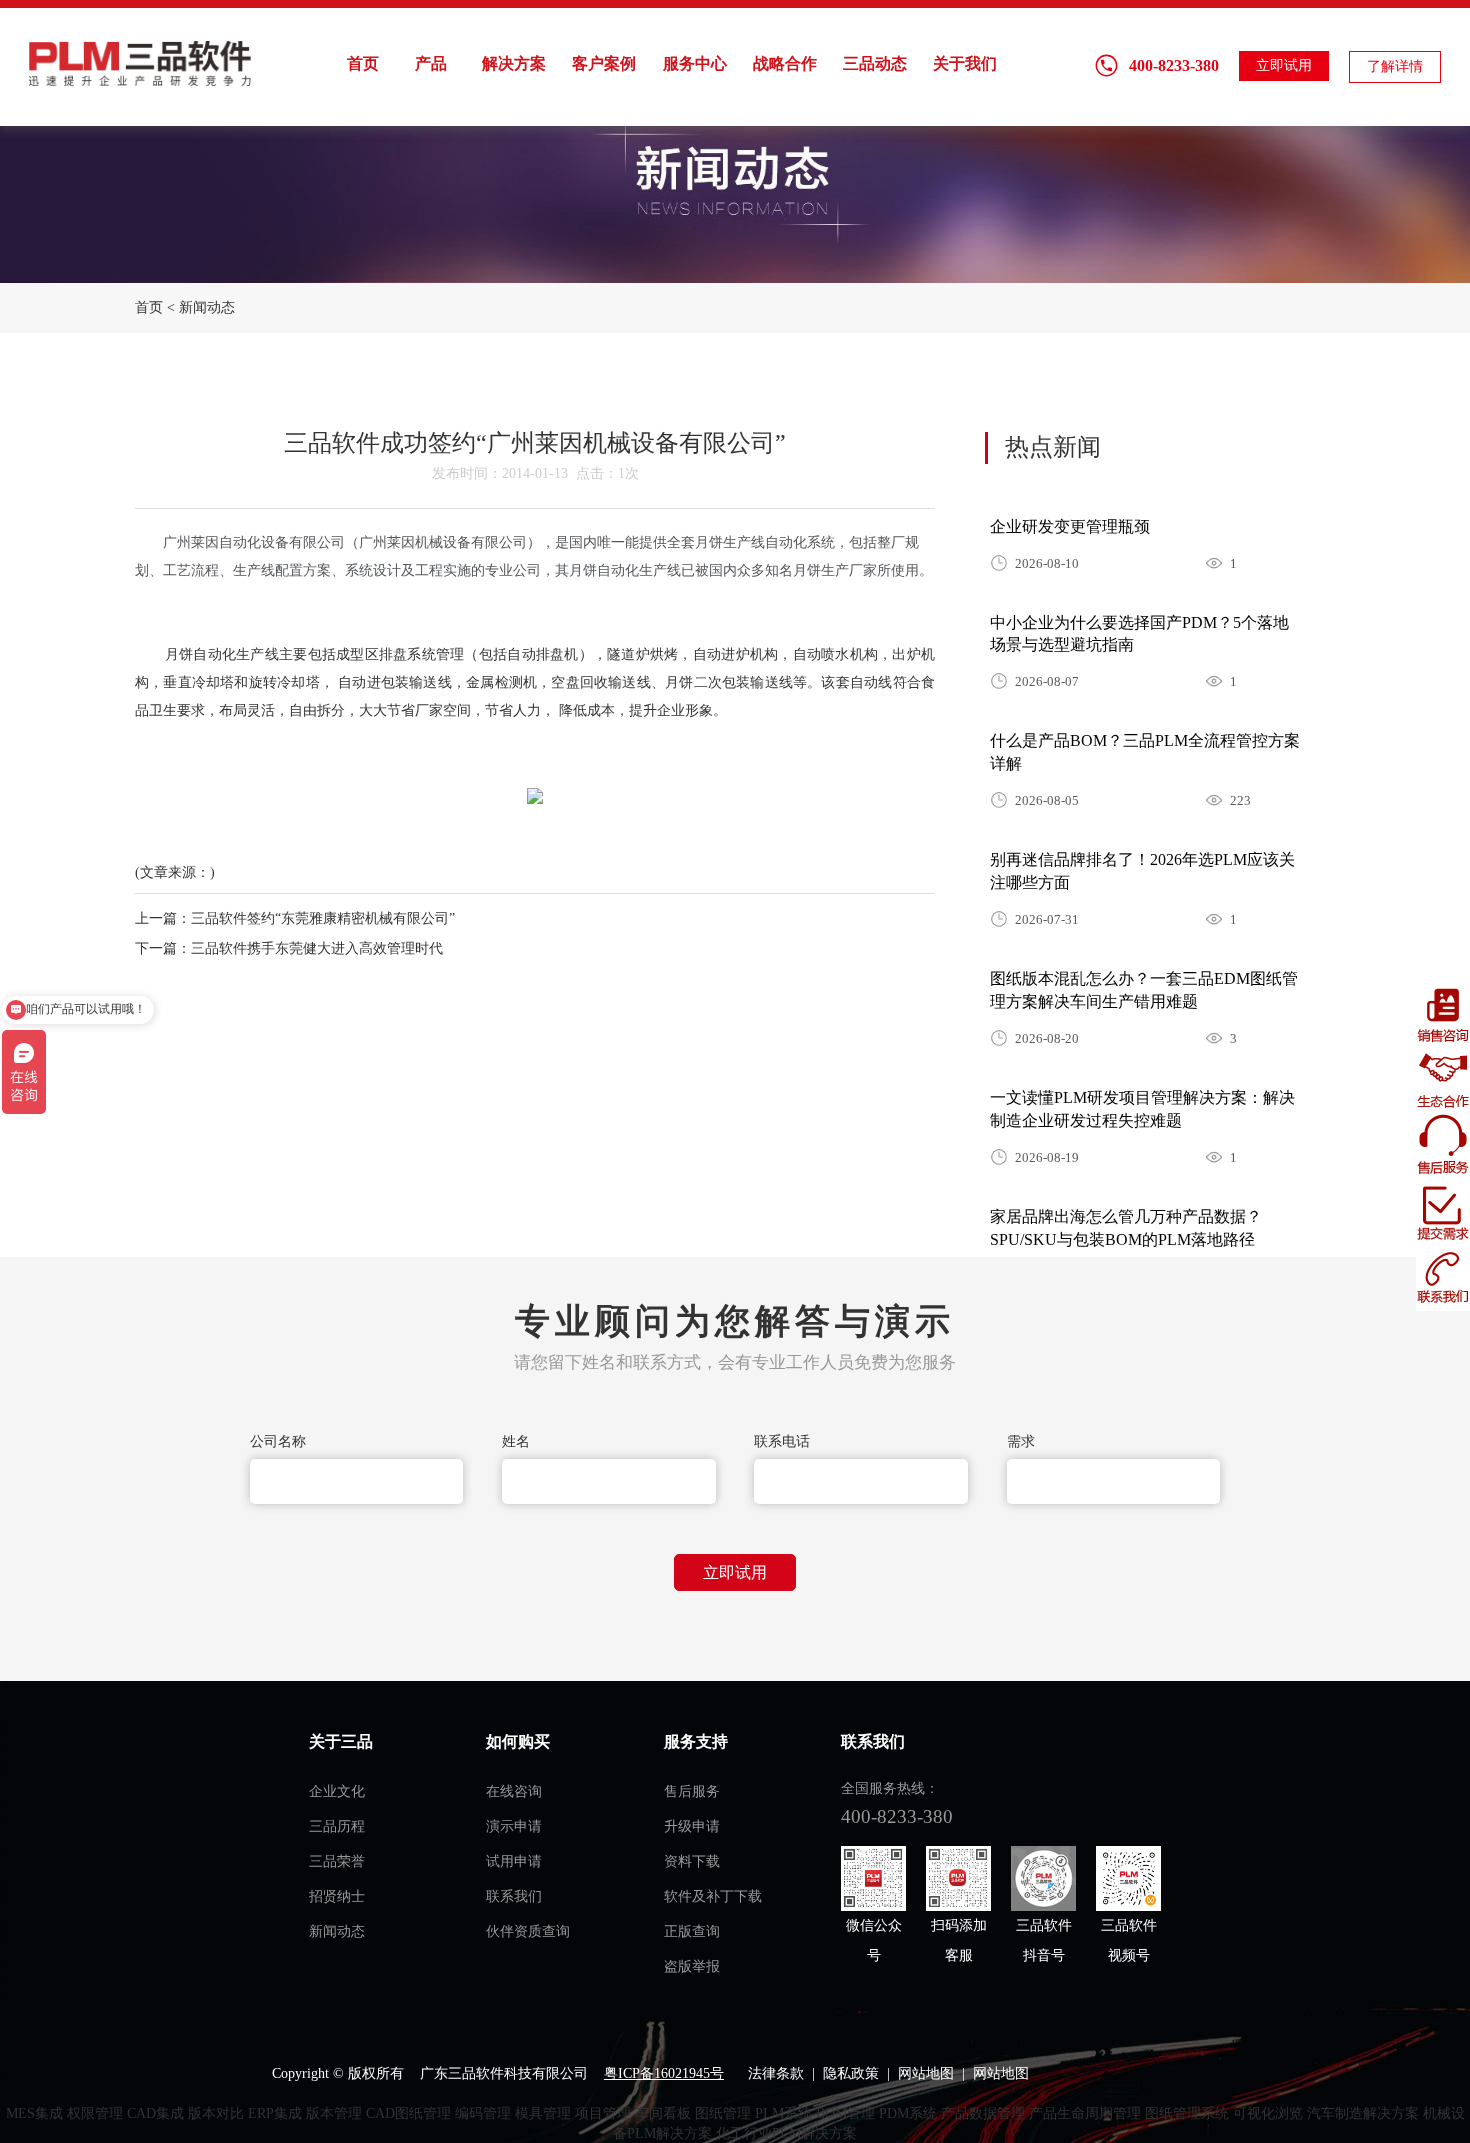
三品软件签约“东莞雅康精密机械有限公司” (323, 918)
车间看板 (663, 2113)
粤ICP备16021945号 (664, 2073)
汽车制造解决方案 (1363, 2113)
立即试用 (1284, 65)
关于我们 (965, 63)
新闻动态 (207, 307)
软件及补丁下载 (713, 1896)
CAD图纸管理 (408, 2113)
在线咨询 (514, 1791)
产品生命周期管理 (1085, 2113)
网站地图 (926, 2073)
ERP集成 (275, 2113)
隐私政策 (851, 2073)
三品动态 (875, 63)
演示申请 (514, 1826)
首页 (363, 63)
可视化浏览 (1268, 2113)
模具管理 (543, 2113)
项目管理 (603, 2113)
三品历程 (337, 1826)
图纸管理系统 (1187, 2113)
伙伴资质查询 (528, 1931)
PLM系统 (783, 2113)
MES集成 (34, 2113)
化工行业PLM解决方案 (786, 2133)
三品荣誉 (337, 1861)
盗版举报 (692, 1966)
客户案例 (604, 63)
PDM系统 (908, 2113)
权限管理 (95, 2113)
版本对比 (216, 2113)
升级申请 (692, 1826)
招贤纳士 (337, 1896)
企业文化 (337, 1791)
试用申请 (514, 1861)
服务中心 (695, 63)
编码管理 (483, 2113)
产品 (431, 63)
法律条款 (776, 2073)
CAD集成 (155, 2113)
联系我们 (514, 1896)
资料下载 (692, 1861)
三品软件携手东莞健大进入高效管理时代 (317, 948)
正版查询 (692, 1931)
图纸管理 (723, 2113)
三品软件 (141, 63)
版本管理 (334, 2113)
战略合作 (785, 63)
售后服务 (692, 1791)
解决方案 (514, 63)
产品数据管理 (983, 2113)
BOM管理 (845, 2113)
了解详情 (1395, 66)
